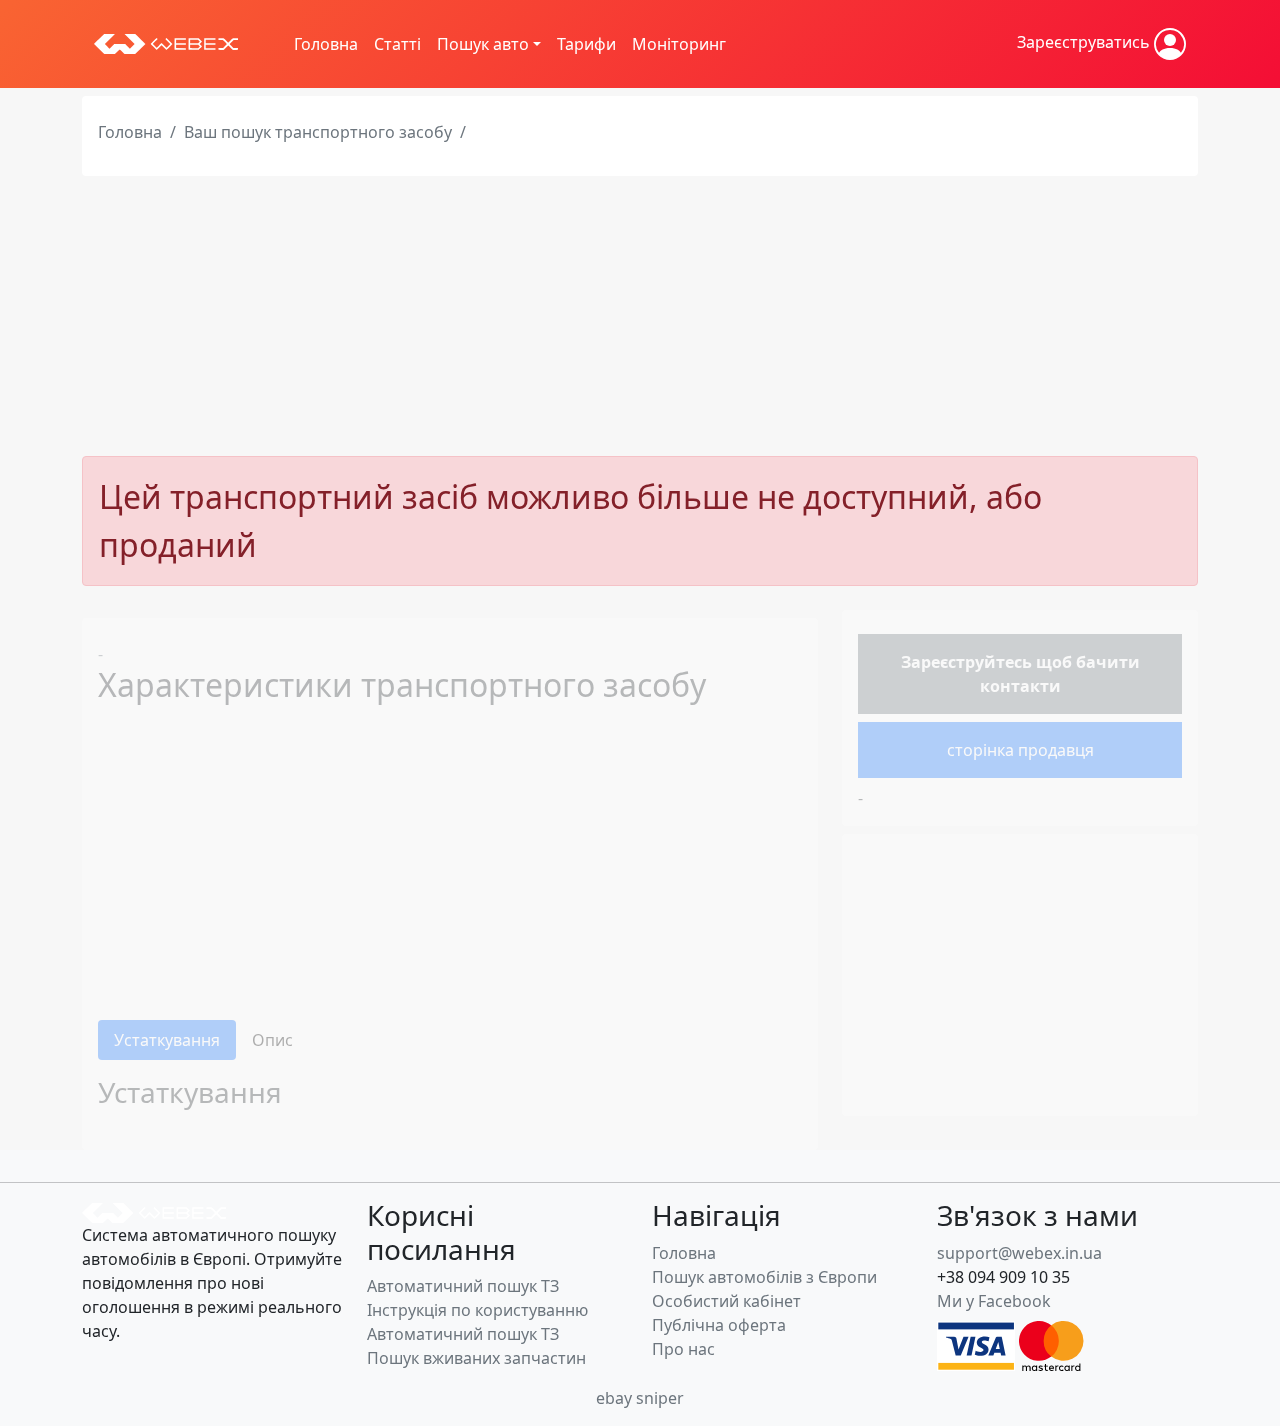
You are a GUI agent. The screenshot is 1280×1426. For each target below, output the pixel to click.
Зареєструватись (1085, 42)
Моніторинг (679, 44)
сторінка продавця (1020, 750)
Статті (397, 44)
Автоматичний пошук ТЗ (463, 1286)
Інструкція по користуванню (477, 1310)
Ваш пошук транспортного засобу (318, 132)
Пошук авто (483, 44)
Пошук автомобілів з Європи (764, 1277)
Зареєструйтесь (966, 662)
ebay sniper (640, 1398)
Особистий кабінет (726, 1301)
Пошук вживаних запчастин (476, 1358)
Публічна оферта (719, 1325)
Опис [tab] (272, 1040)
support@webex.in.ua (1019, 1253)
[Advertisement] (640, 316)
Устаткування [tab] (167, 1040)
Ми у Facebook (994, 1301)
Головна (326, 44)
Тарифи (586, 44)
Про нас (683, 1349)
